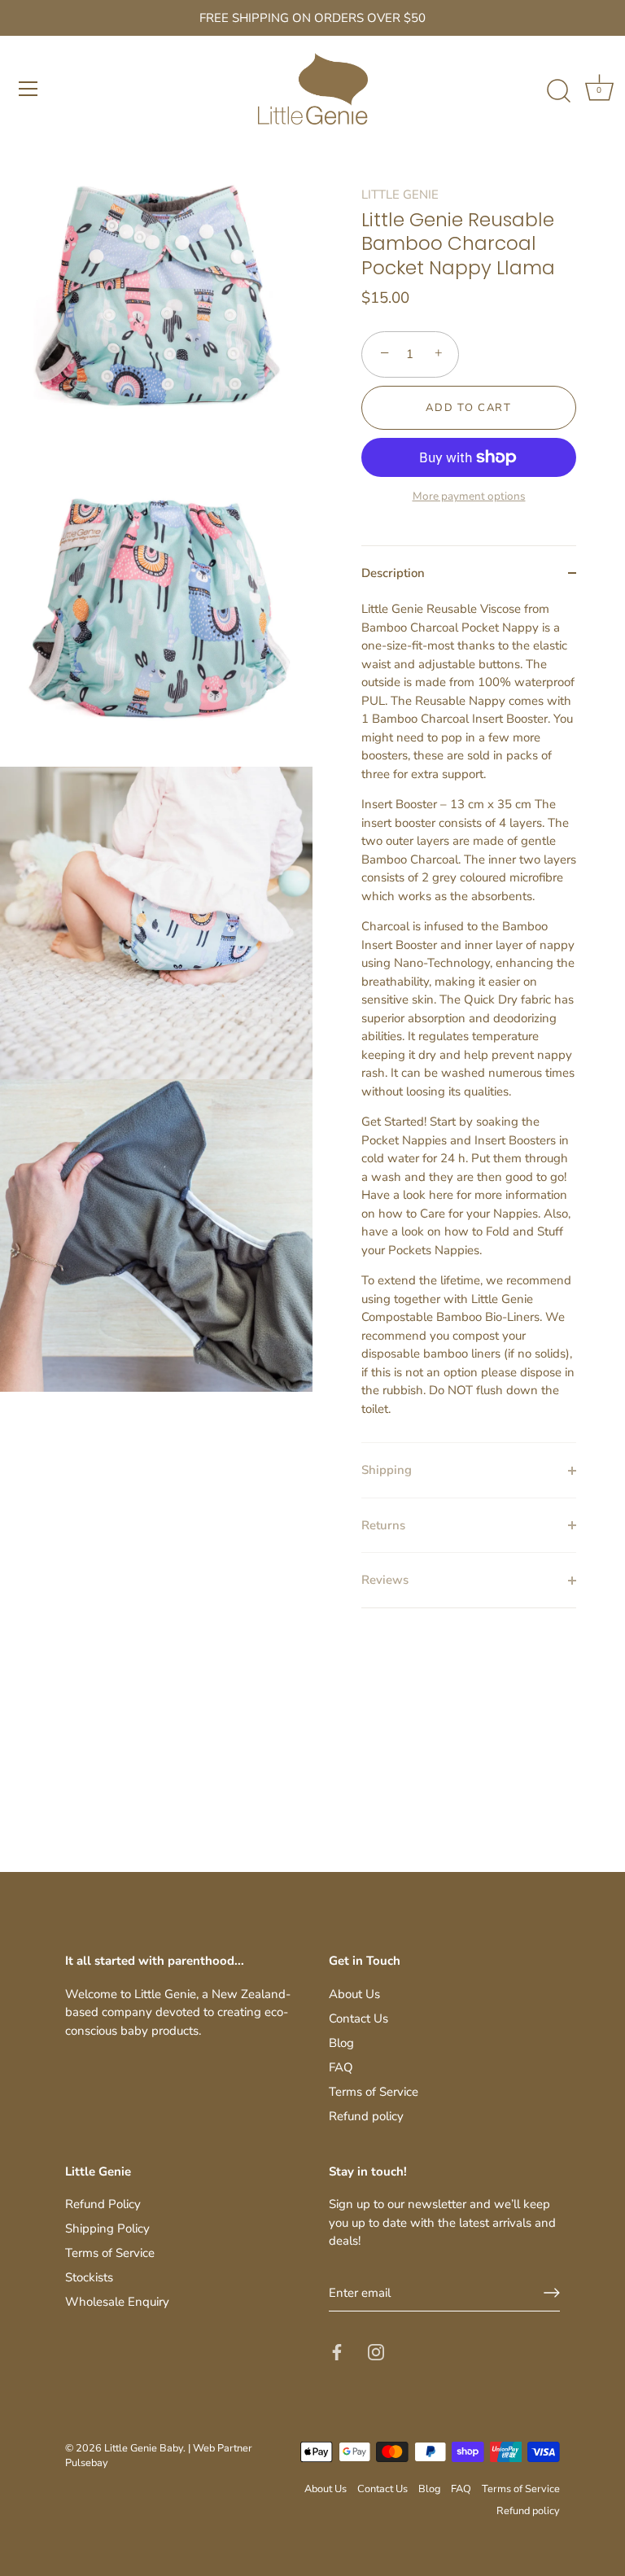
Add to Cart (469, 408)
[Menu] (28, 89)
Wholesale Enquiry (117, 2302)
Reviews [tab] (385, 1580)
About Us (354, 1994)
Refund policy (366, 2116)
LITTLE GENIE (400, 195)
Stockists (89, 2277)
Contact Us (358, 2018)
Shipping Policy (107, 2228)
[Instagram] (376, 2351)
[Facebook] (337, 2351)
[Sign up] (552, 2293)
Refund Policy (103, 2204)
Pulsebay (87, 2463)
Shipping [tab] (387, 1470)
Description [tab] (393, 573)
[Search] (558, 91)
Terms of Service (374, 2092)
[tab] (469, 1021)
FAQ (341, 2067)
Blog (341, 2043)
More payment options (469, 496)
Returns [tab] (383, 1525)
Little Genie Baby (144, 2448)
